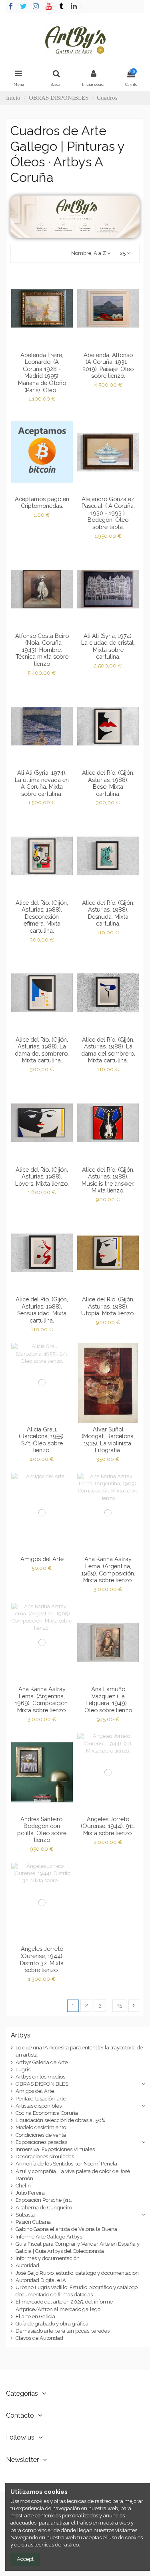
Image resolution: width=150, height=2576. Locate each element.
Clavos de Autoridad (39, 2338)
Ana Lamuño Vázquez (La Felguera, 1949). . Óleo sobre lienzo (108, 1700)
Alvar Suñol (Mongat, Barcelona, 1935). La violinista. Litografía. (108, 1440)
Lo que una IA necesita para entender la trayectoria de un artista (79, 2051)
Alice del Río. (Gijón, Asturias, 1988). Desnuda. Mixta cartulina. (108, 913)
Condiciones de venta (41, 2135)
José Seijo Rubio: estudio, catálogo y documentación (77, 2273)
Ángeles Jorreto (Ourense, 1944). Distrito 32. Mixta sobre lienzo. (42, 1959)
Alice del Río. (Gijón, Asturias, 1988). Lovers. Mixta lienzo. (42, 1176)
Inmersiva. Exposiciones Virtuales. (56, 2149)
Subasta (25, 2215)
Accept (25, 2559)
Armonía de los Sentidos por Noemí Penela (66, 2164)
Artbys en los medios (40, 2077)
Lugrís (23, 2070)
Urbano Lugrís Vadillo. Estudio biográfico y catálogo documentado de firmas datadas (77, 2291)
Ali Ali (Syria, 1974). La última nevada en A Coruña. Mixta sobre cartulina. (42, 783)
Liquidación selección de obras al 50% (60, 2120)
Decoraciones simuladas (45, 2157)
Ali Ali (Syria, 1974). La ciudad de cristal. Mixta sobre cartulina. (108, 646)
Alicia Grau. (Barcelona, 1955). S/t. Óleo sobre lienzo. (42, 1440)
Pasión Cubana (33, 2222)
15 (119, 2005)
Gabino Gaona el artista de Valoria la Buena (66, 2229)
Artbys (21, 2035)
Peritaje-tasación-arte (41, 2099)
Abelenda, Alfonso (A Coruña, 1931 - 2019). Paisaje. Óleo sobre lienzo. (108, 365)
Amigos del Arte (42, 1559)
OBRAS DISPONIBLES (42, 2084)
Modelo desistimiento (41, 2127)
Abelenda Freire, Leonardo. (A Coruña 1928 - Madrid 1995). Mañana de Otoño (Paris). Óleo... (42, 372)
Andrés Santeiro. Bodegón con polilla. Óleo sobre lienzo (42, 1830)
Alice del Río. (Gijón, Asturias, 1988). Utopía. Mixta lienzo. (108, 1306)
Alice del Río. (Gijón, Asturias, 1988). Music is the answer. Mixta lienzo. (108, 1180)
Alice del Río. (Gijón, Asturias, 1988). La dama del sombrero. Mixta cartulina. (42, 1050)
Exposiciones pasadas (41, 2142)
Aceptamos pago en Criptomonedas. (42, 502)
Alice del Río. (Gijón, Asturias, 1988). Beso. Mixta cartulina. (108, 783)
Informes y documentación (48, 2258)
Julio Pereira (30, 2193)
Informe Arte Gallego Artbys (49, 2237)
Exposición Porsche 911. (44, 2200)
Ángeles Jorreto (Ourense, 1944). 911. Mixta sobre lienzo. (108, 1826)
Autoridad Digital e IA (41, 2280)
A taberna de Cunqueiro (44, 2208)
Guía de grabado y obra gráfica (52, 2324)
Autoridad (27, 2265)
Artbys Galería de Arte (42, 2062)
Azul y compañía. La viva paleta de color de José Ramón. (73, 2175)
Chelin (23, 2186)
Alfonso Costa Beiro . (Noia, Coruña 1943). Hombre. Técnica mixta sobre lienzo (42, 650)
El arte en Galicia (35, 2316)
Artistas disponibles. (39, 2106)
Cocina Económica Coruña (47, 2113)
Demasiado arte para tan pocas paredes (63, 2331)
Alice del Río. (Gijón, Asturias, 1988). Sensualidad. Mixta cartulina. (42, 1310)
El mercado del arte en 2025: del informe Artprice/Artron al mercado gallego (64, 2305)
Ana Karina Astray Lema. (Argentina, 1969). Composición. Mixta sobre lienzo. (108, 1569)
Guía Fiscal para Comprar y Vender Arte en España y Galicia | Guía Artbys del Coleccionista (78, 2247)
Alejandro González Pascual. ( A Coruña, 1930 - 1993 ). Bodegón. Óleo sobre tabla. (108, 513)
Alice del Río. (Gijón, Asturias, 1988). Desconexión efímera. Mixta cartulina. (42, 917)
